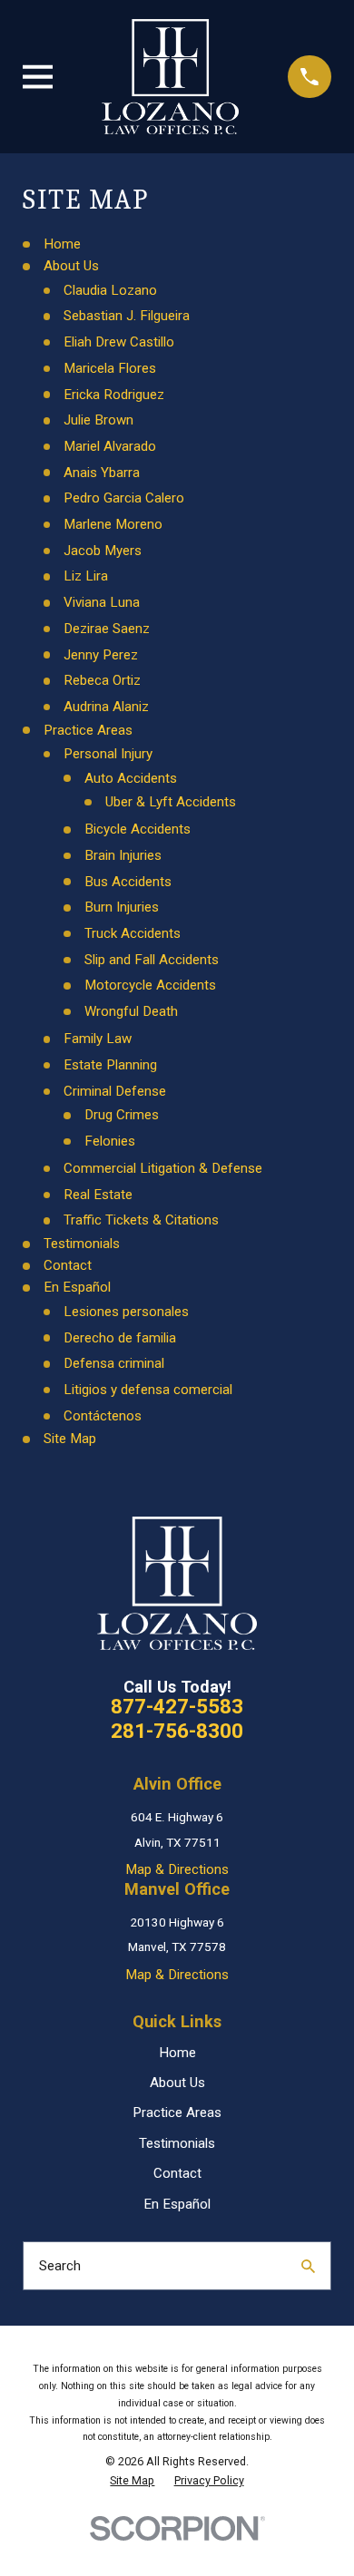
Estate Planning (110, 1065)
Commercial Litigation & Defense (163, 1168)
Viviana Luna (102, 602)
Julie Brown (98, 420)
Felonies (110, 1141)
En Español (77, 1287)
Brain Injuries (123, 855)
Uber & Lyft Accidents (171, 802)
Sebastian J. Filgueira (127, 316)
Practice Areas (88, 730)
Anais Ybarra (102, 473)
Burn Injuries (122, 907)
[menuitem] (132, 2481)
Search (60, 2266)
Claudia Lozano (110, 290)
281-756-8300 (177, 1731)
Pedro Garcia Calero (124, 498)
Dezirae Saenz (107, 629)
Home (62, 244)
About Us (71, 266)
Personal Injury (108, 754)
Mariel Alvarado (110, 446)
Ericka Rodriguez (114, 395)
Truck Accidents (133, 933)
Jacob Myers (103, 551)
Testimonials (82, 1244)
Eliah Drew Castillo (119, 342)
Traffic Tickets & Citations (141, 1220)
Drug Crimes (122, 1115)
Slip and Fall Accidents (152, 960)
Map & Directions (177, 1869)
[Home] (170, 77)
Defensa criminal (114, 1363)
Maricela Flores (110, 368)
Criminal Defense (115, 1091)
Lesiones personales (126, 1312)
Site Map (70, 1439)
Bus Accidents (128, 882)
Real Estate (98, 1195)
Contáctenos (103, 1416)
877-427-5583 (177, 1707)
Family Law (98, 1039)
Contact (68, 1265)
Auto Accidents (131, 778)
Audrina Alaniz (106, 707)
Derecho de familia (120, 1338)
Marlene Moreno (113, 524)
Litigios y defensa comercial (148, 1390)
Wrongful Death (131, 1011)
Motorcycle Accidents (150, 985)
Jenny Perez (101, 655)
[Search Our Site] (308, 2266)
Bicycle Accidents (138, 829)
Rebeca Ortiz (102, 680)
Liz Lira (86, 576)
